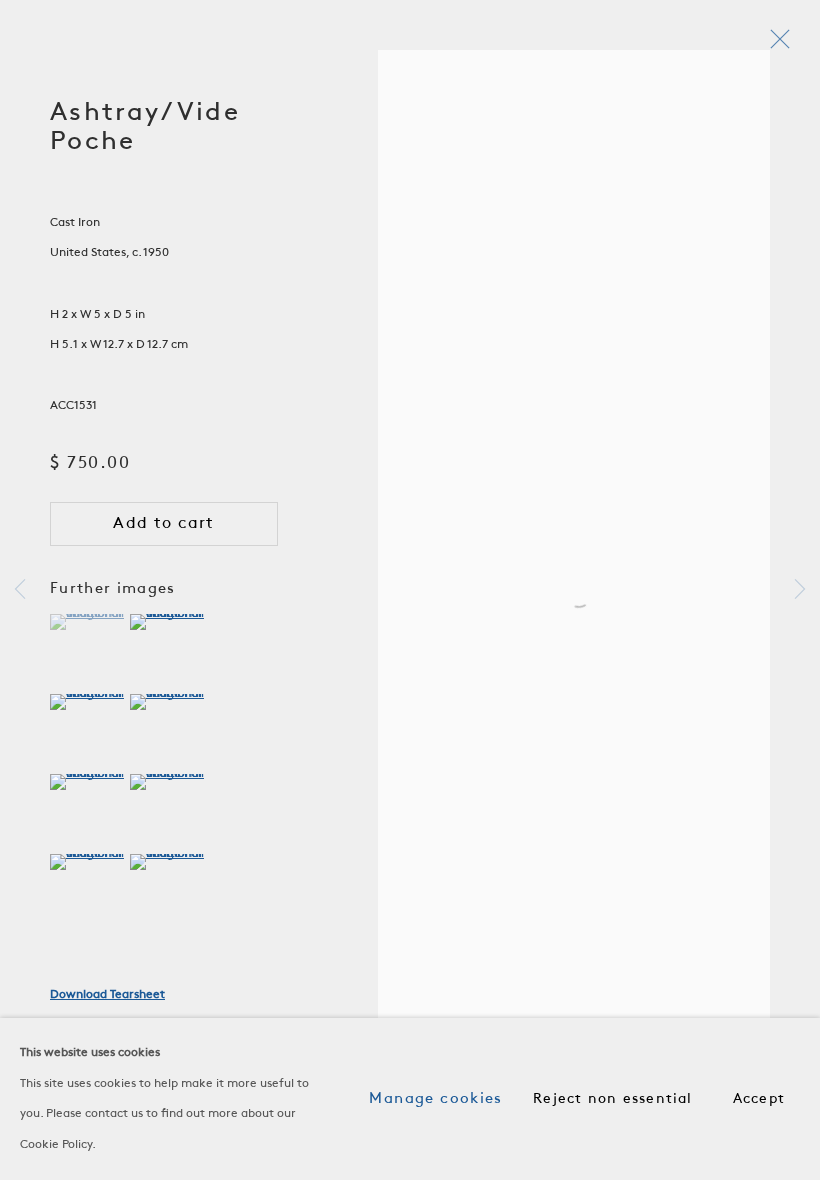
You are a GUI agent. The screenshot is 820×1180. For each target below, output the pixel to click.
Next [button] (800, 590)
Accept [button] (759, 1099)
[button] (87, 622)
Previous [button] (20, 590)
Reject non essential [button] (612, 1099)
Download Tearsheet (107, 995)
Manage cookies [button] (435, 1099)
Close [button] (775, 45)
